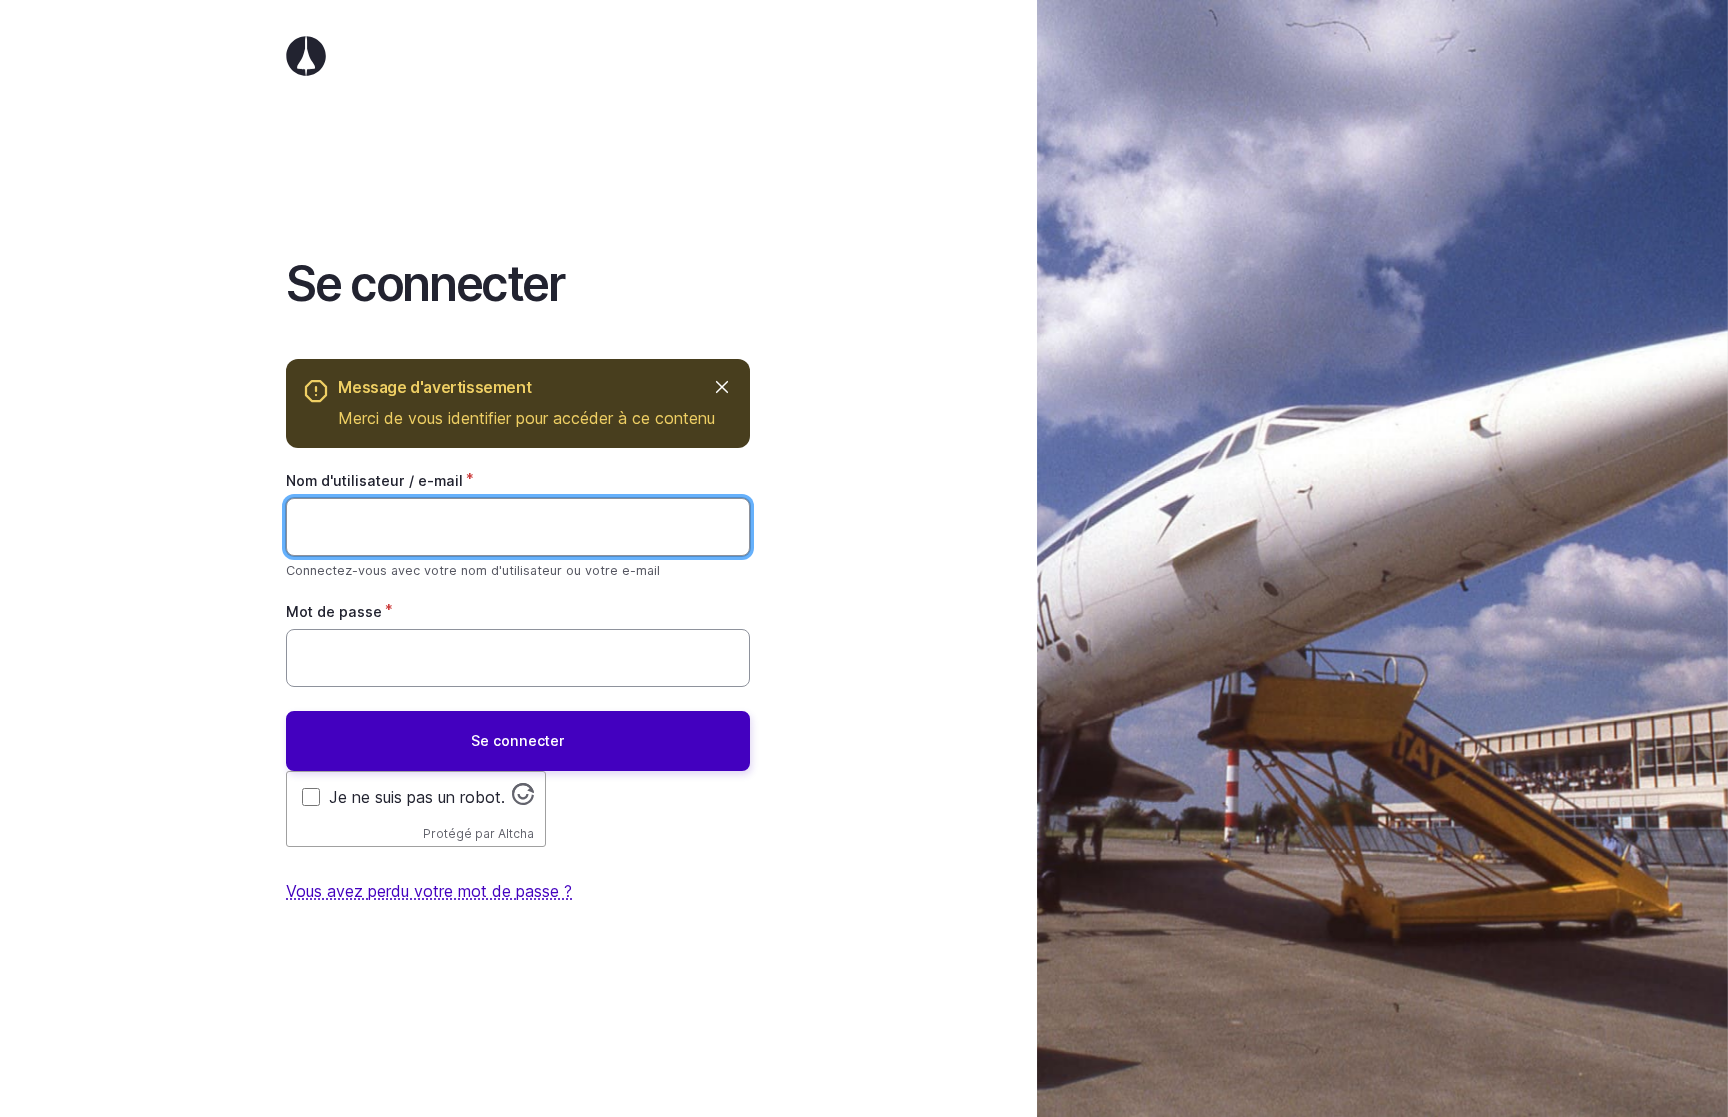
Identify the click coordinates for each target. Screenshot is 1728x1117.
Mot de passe (334, 611)
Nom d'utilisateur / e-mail (374, 480)
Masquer (721, 387)
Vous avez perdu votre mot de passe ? (429, 891)
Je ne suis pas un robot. (417, 797)
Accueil (518, 56)
